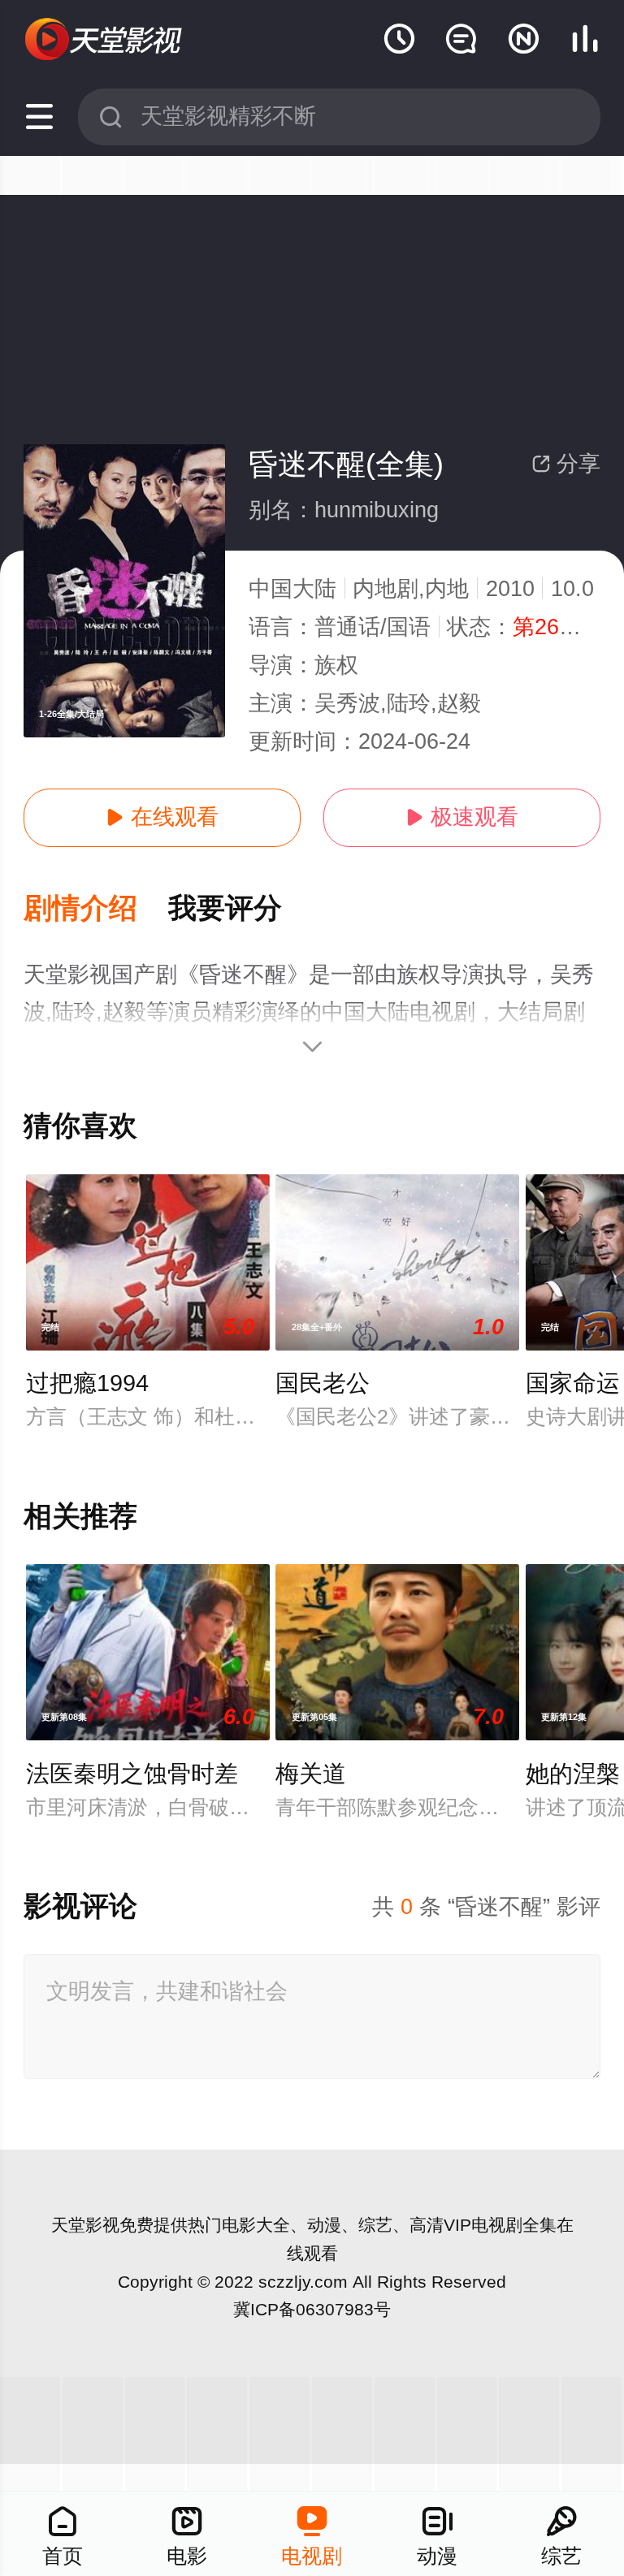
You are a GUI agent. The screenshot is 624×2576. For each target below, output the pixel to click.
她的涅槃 (573, 1774)
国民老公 (323, 1383)
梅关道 (311, 1774)
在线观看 (162, 817)
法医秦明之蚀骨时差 (132, 1774)
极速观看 (462, 817)
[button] (96, 909)
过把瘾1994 (87, 1383)
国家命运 (573, 1383)
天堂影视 (85, 2225)
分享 (566, 464)
